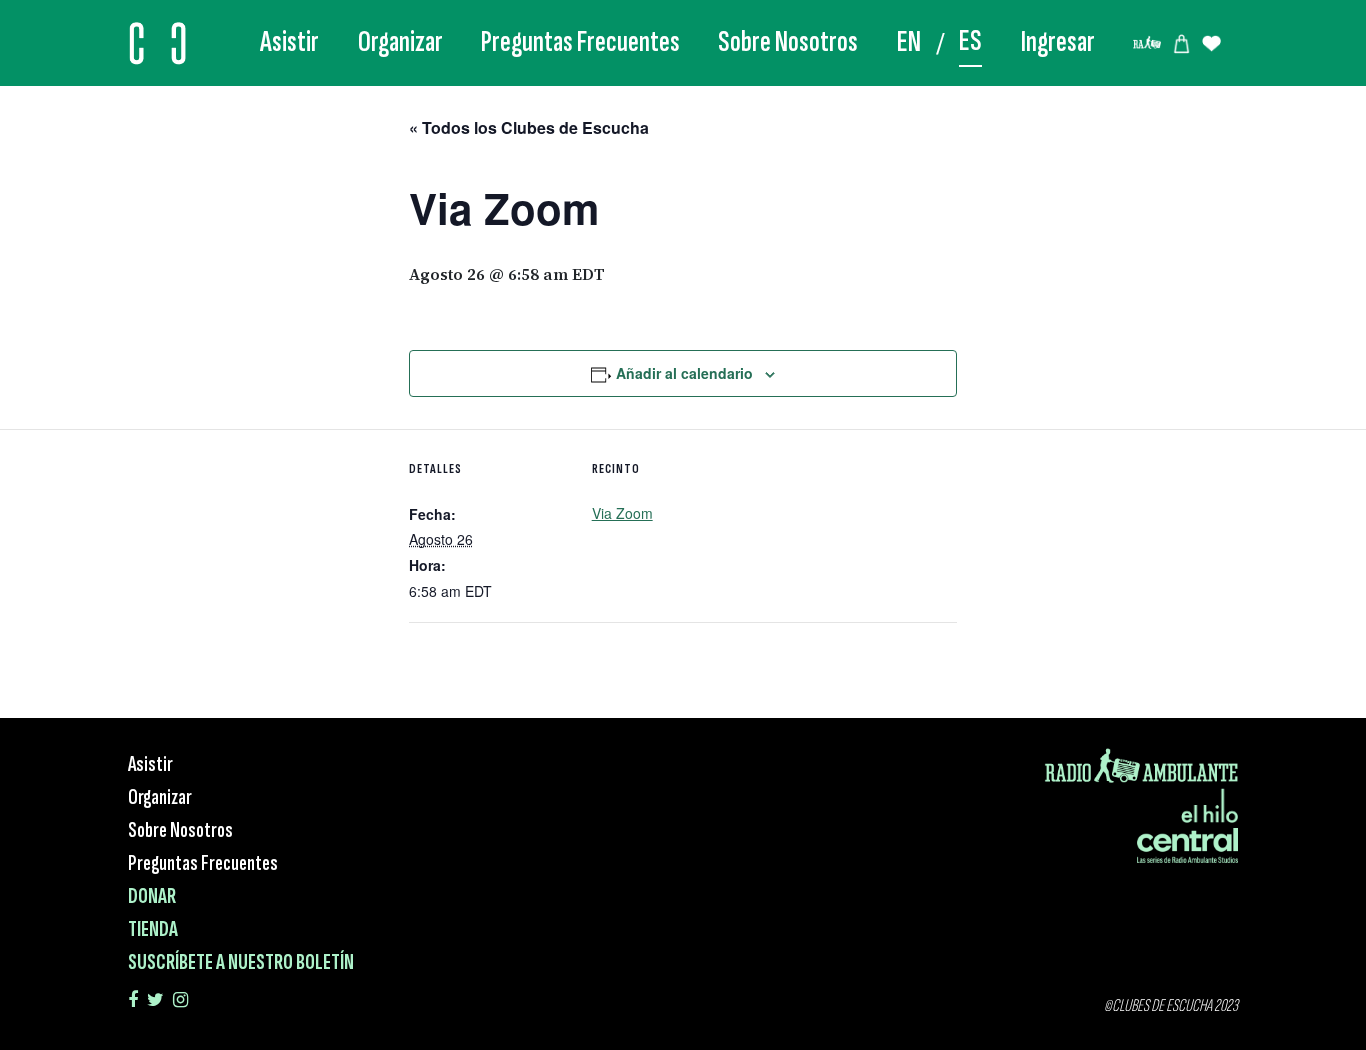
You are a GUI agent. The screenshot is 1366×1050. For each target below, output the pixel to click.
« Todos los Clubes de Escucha (529, 127)
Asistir (289, 42)
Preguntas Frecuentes (580, 42)
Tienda (153, 929)
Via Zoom (622, 513)
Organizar (400, 42)
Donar (152, 896)
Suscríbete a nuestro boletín (241, 962)
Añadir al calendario (684, 373)
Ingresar (1058, 42)
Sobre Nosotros (788, 42)
